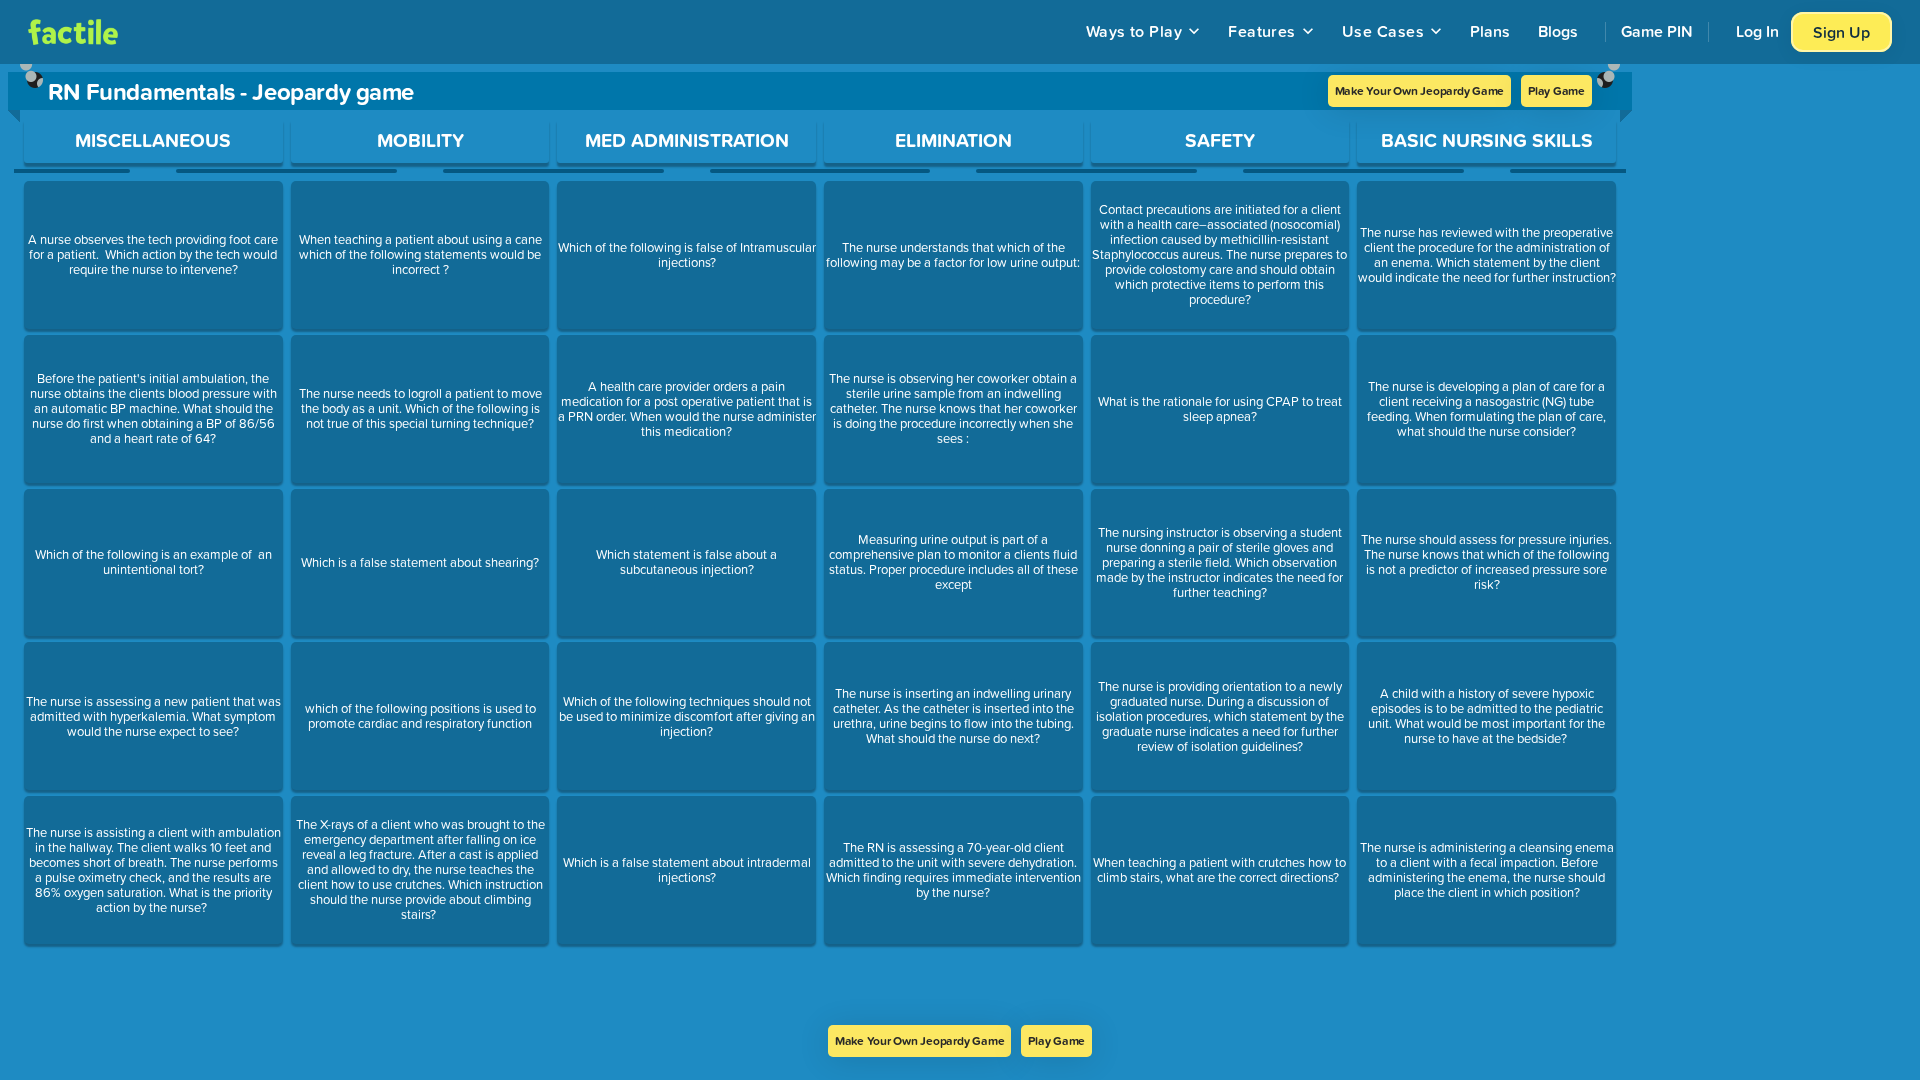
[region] (820, 544)
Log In (1757, 31)
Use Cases (1383, 31)
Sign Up (1841, 32)
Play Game (1556, 90)
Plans (1490, 31)
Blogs (1558, 31)
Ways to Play (1134, 31)
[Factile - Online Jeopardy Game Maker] (73, 32)
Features (1262, 31)
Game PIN (1657, 31)
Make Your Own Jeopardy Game (1420, 90)
